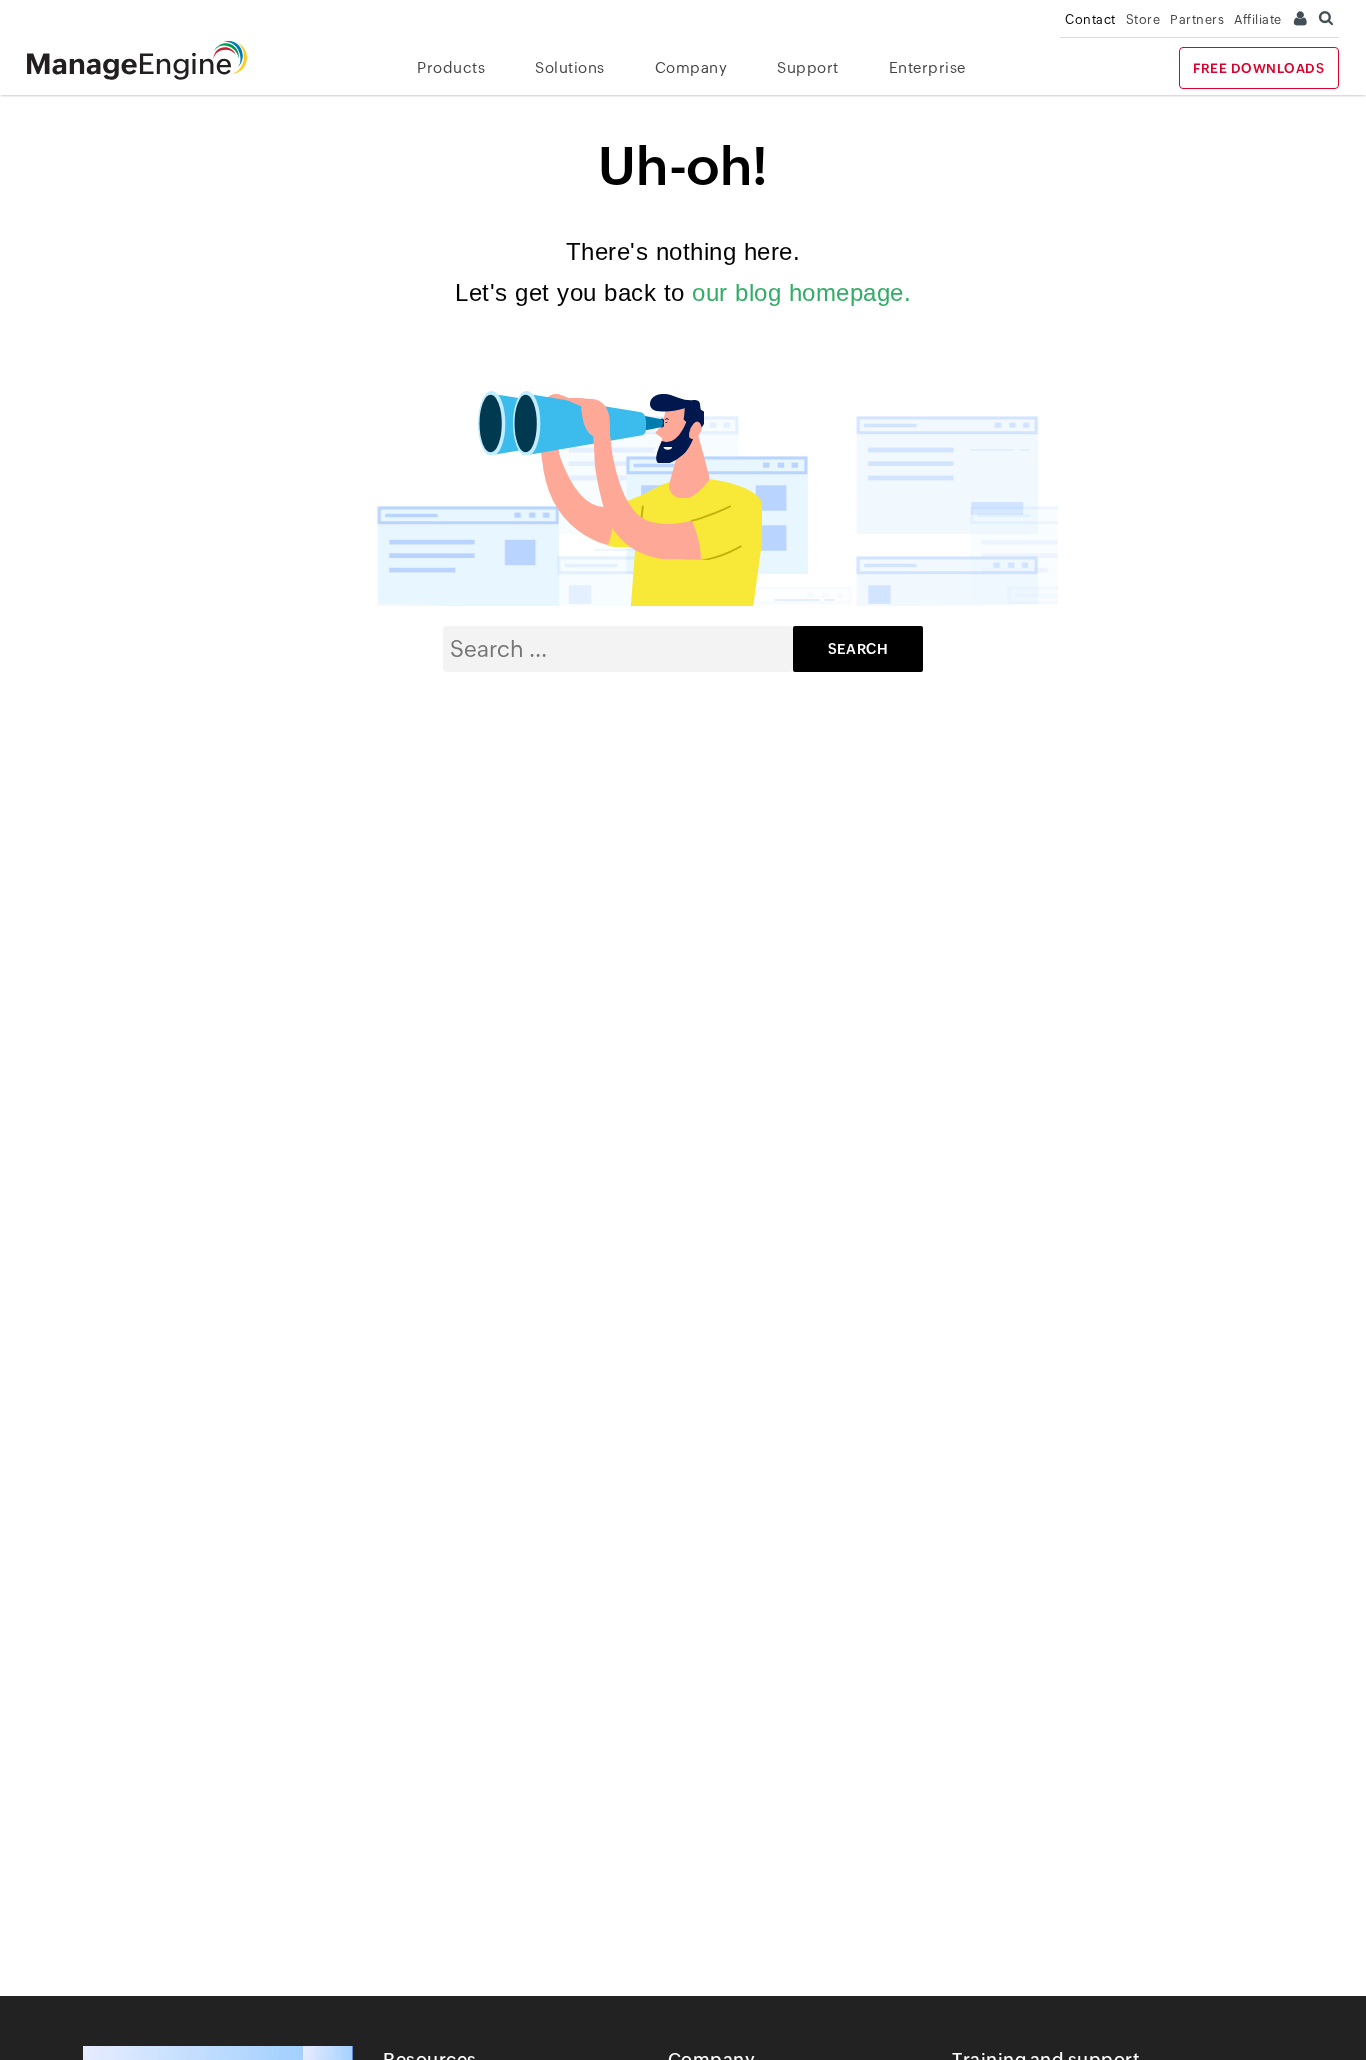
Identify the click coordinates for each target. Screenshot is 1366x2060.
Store (1143, 19)
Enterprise (927, 67)
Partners (1197, 19)
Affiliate (1258, 19)
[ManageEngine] (152, 60)
